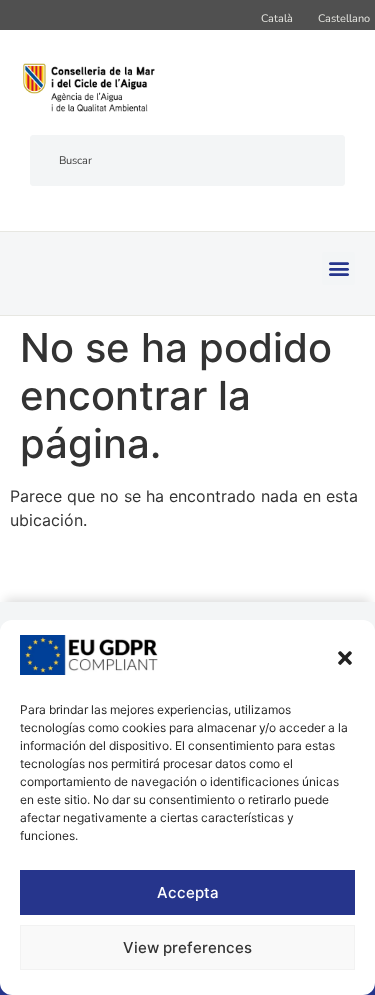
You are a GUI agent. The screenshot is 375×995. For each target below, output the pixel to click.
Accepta (188, 892)
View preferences (187, 947)
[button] (345, 658)
